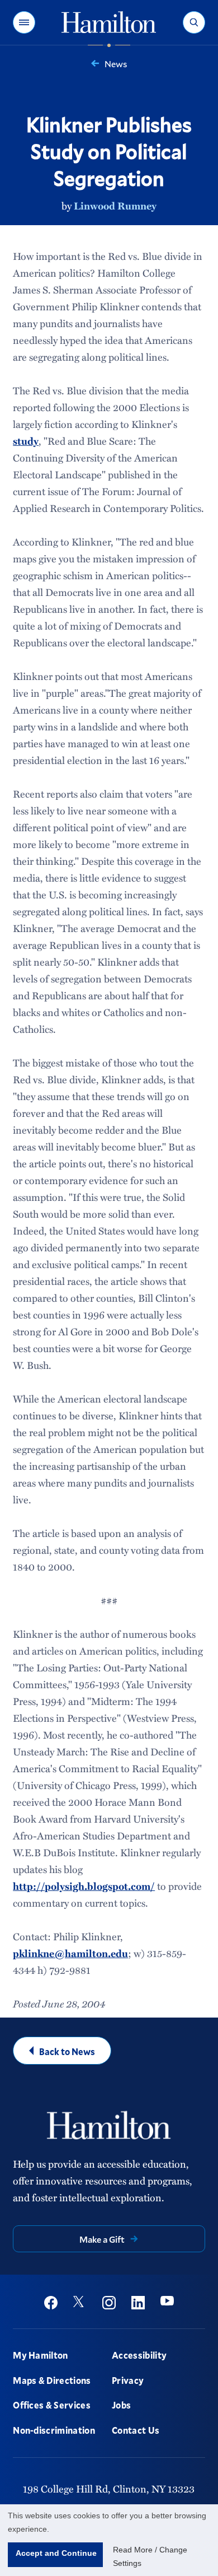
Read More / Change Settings (150, 2556)
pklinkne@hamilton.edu (70, 1953)
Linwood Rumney (115, 206)
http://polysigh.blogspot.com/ (84, 1886)
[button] (24, 22)
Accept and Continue (56, 2553)
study (26, 441)
